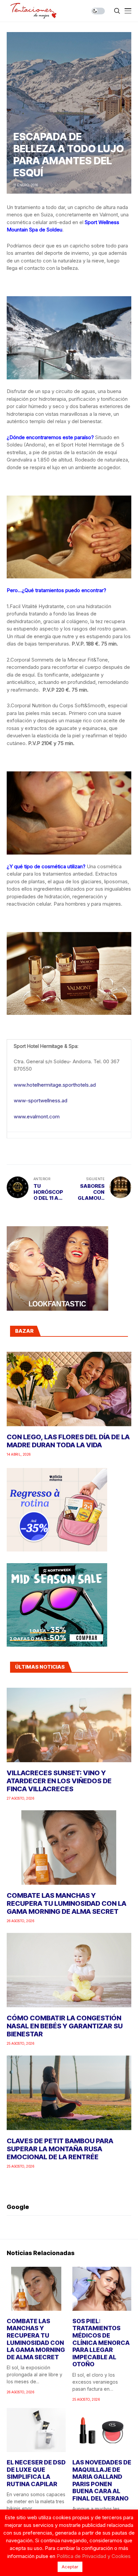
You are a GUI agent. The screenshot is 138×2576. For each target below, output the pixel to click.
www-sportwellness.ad (41, 1100)
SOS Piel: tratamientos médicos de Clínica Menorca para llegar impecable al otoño (101, 2343)
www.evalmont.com (37, 1117)
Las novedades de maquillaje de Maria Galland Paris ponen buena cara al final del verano (102, 2480)
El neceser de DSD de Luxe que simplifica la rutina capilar (36, 2473)
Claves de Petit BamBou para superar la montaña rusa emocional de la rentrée (60, 2149)
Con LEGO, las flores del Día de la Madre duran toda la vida (68, 1441)
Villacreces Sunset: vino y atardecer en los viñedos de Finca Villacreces (59, 1781)
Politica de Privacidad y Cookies (94, 2556)
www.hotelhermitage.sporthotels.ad (55, 1085)
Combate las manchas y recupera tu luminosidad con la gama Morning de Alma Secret (66, 1903)
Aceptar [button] (70, 2567)
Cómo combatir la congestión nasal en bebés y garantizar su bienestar (65, 2026)
